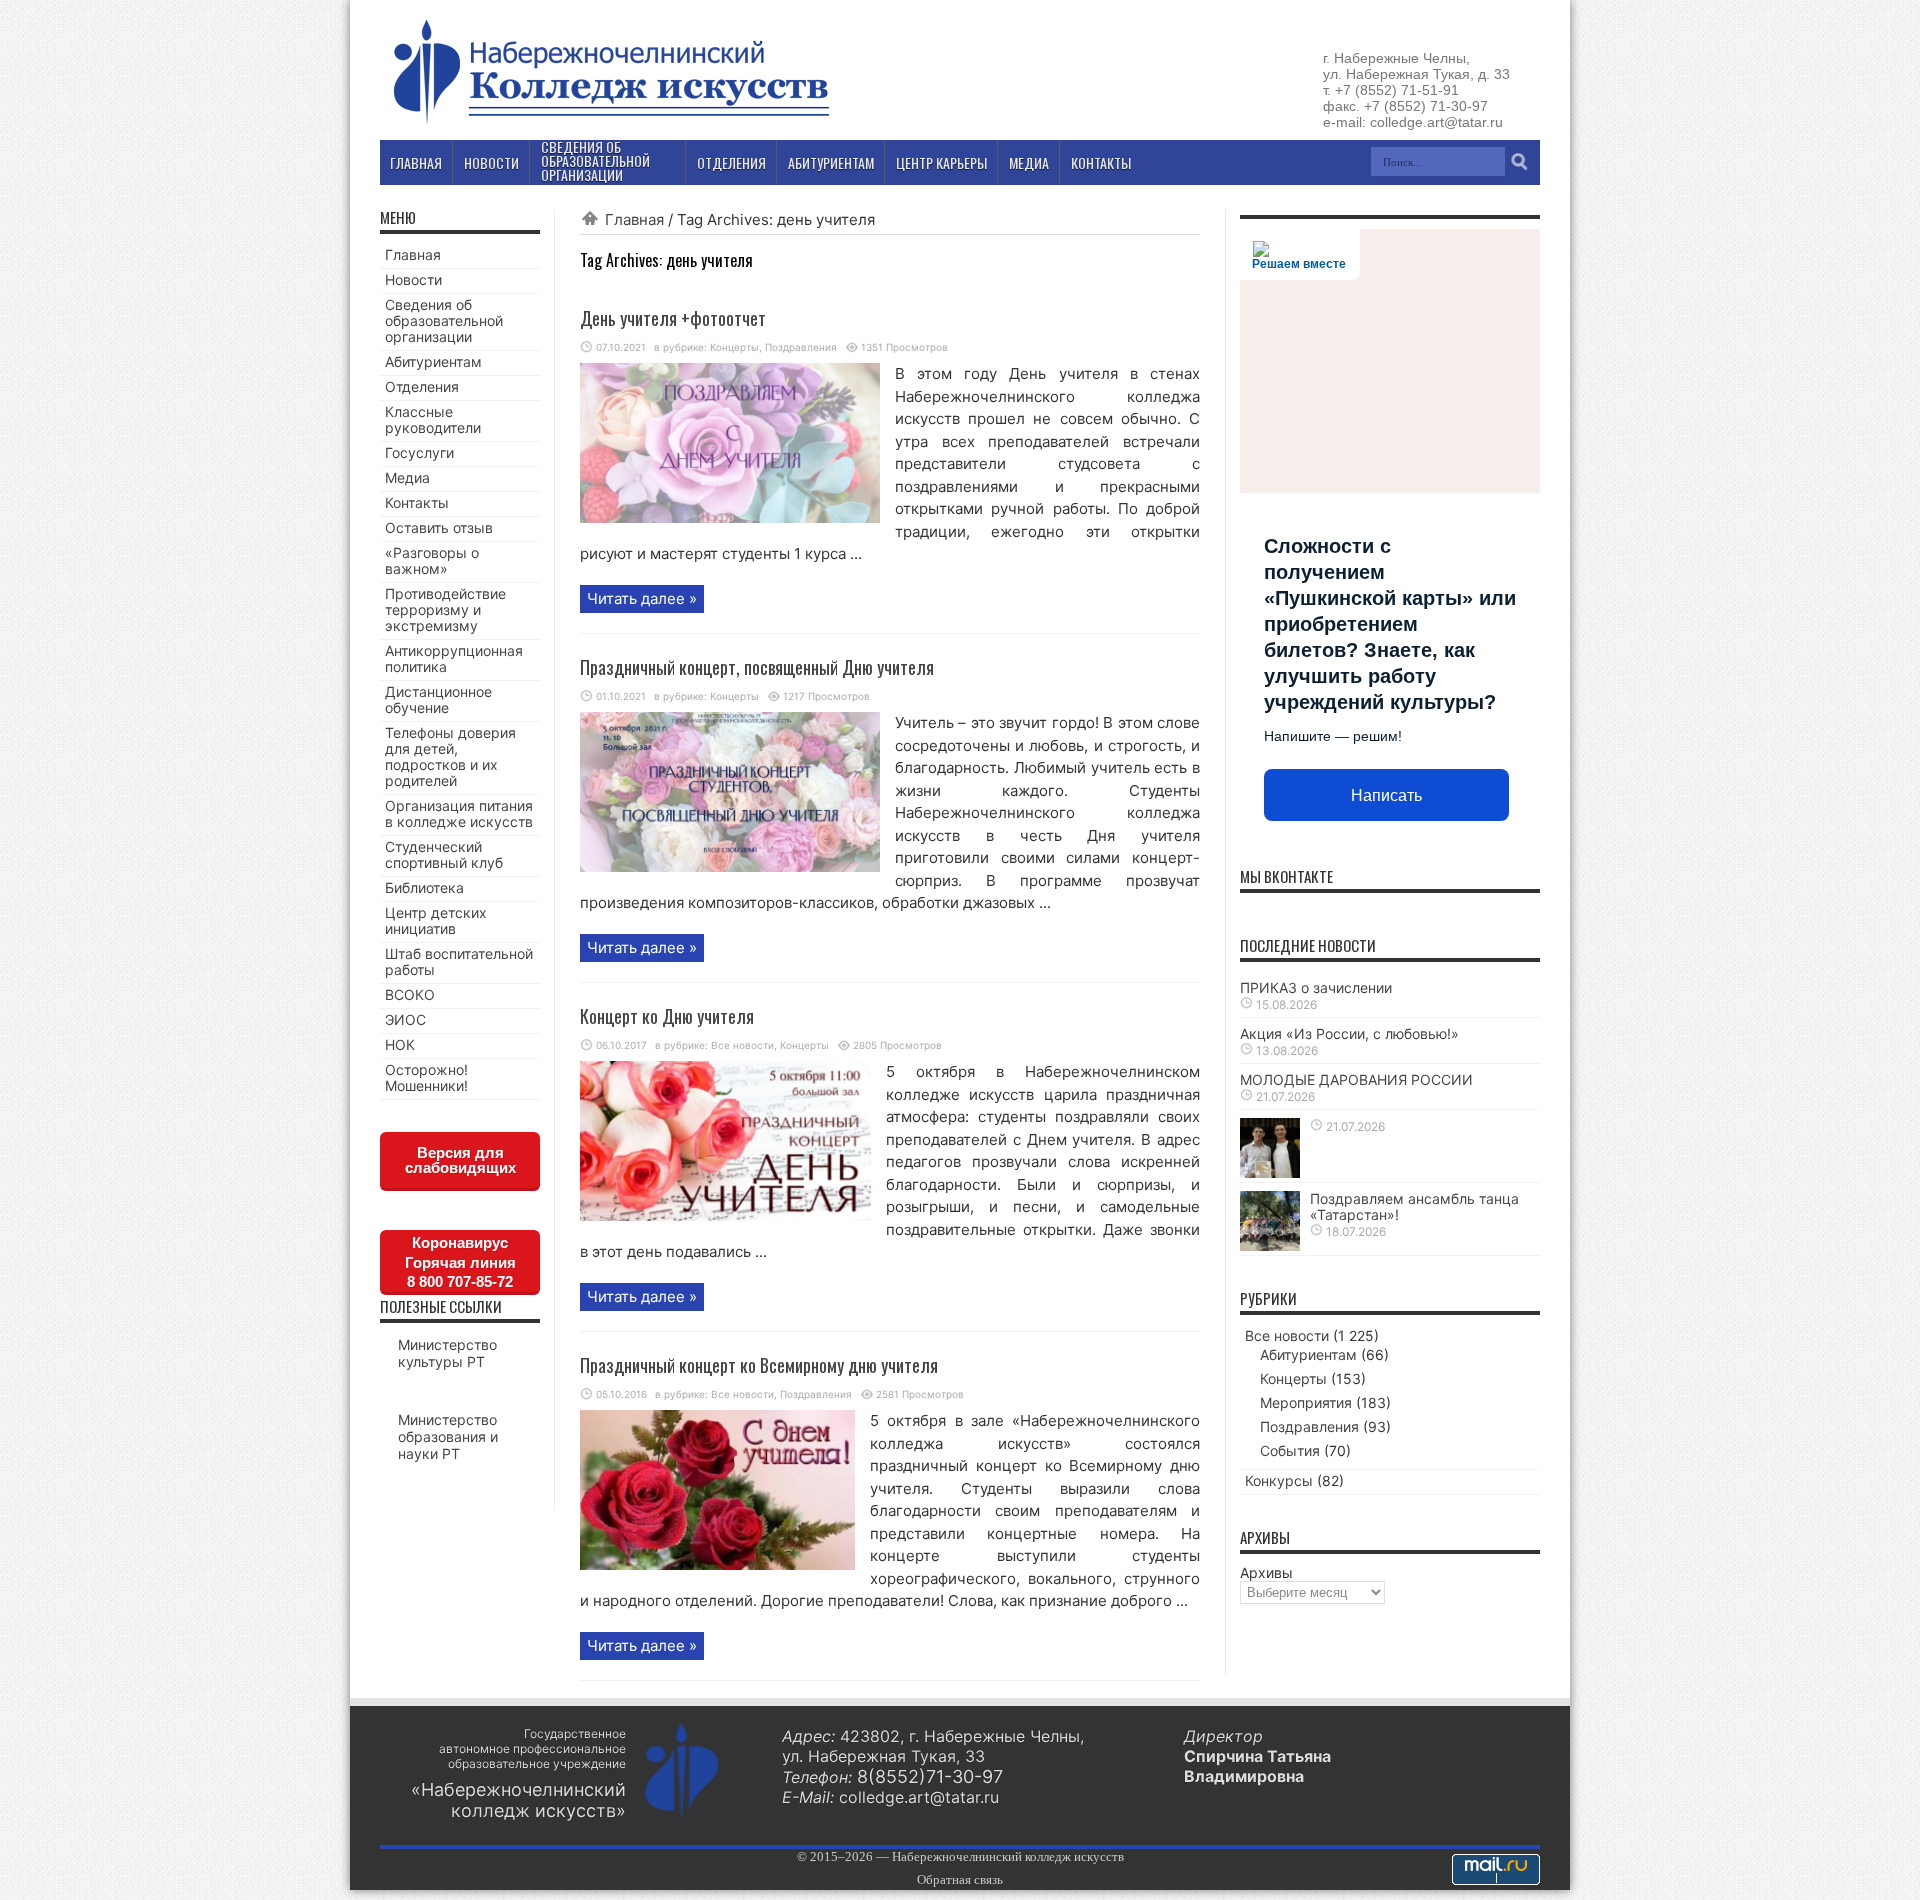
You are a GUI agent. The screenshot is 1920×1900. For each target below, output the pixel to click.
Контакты (417, 502)
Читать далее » (642, 598)
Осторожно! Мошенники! (426, 1077)
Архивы (1266, 1572)
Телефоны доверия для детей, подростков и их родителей (450, 756)
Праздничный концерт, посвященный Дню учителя (757, 667)
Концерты (734, 347)
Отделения (422, 386)
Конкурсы (1279, 1480)
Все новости (742, 1045)
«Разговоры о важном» (432, 560)
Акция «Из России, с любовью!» (1349, 1033)
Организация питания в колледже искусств (459, 813)
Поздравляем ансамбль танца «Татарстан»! (1414, 1206)
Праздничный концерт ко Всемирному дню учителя (759, 1365)
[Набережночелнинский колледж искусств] (610, 124)
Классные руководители (433, 419)
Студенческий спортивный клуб (444, 854)
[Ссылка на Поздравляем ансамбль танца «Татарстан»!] (1270, 1245)
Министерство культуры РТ (447, 1353)
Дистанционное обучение (438, 699)
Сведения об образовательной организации (444, 320)
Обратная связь (960, 1879)
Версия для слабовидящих (460, 1160)
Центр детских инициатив (436, 920)
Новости (413, 279)
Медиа (407, 477)
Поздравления (801, 347)
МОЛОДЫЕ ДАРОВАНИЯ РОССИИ (1356, 1079)
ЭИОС (405, 1019)
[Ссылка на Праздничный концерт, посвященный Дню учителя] (730, 866)
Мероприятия (1306, 1402)
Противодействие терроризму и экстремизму (445, 609)
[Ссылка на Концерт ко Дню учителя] (725, 1215)
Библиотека (424, 887)
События (1290, 1450)
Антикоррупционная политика (454, 658)
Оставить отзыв (439, 527)
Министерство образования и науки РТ (448, 1436)
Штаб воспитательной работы (459, 961)
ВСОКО (410, 994)
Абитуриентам (433, 361)
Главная (634, 219)
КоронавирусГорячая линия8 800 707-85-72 (460, 1262)
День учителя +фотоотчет (673, 318)
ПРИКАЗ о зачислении (1316, 987)
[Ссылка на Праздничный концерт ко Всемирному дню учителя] (717, 1564)
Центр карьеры (941, 162)
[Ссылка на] (1270, 1172)
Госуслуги (419, 452)
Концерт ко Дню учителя (667, 1016)
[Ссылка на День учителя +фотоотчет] (730, 517)
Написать (1386, 795)
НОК (400, 1044)
